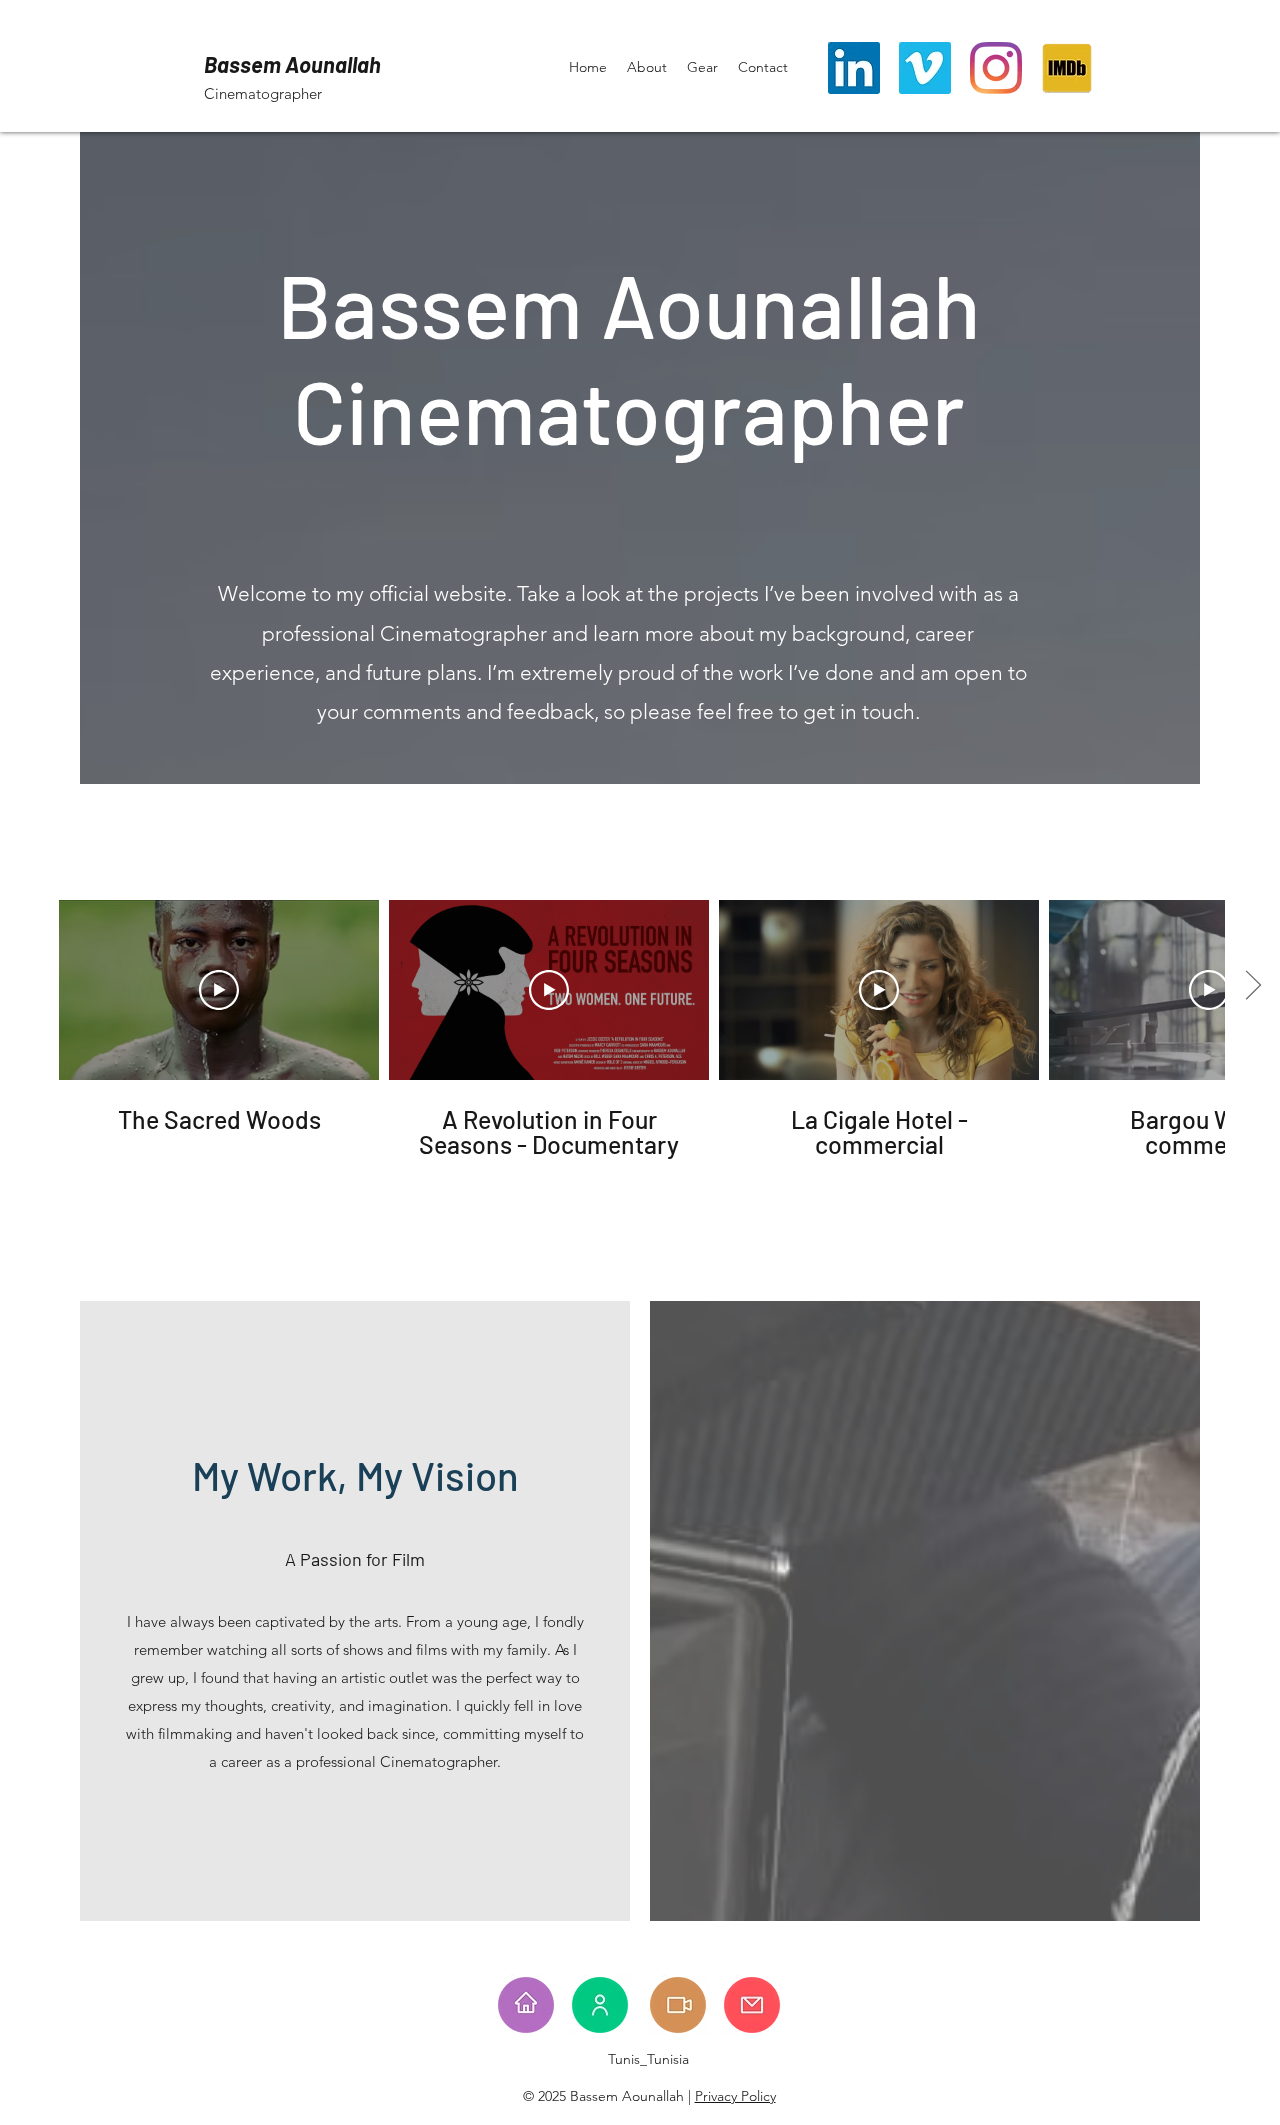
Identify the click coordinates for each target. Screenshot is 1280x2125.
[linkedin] (854, 68)
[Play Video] (219, 990)
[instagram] (996, 68)
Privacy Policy (735, 2096)
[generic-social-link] (1067, 68)
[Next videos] (1252, 986)
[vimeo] (925, 68)
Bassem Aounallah (292, 64)
